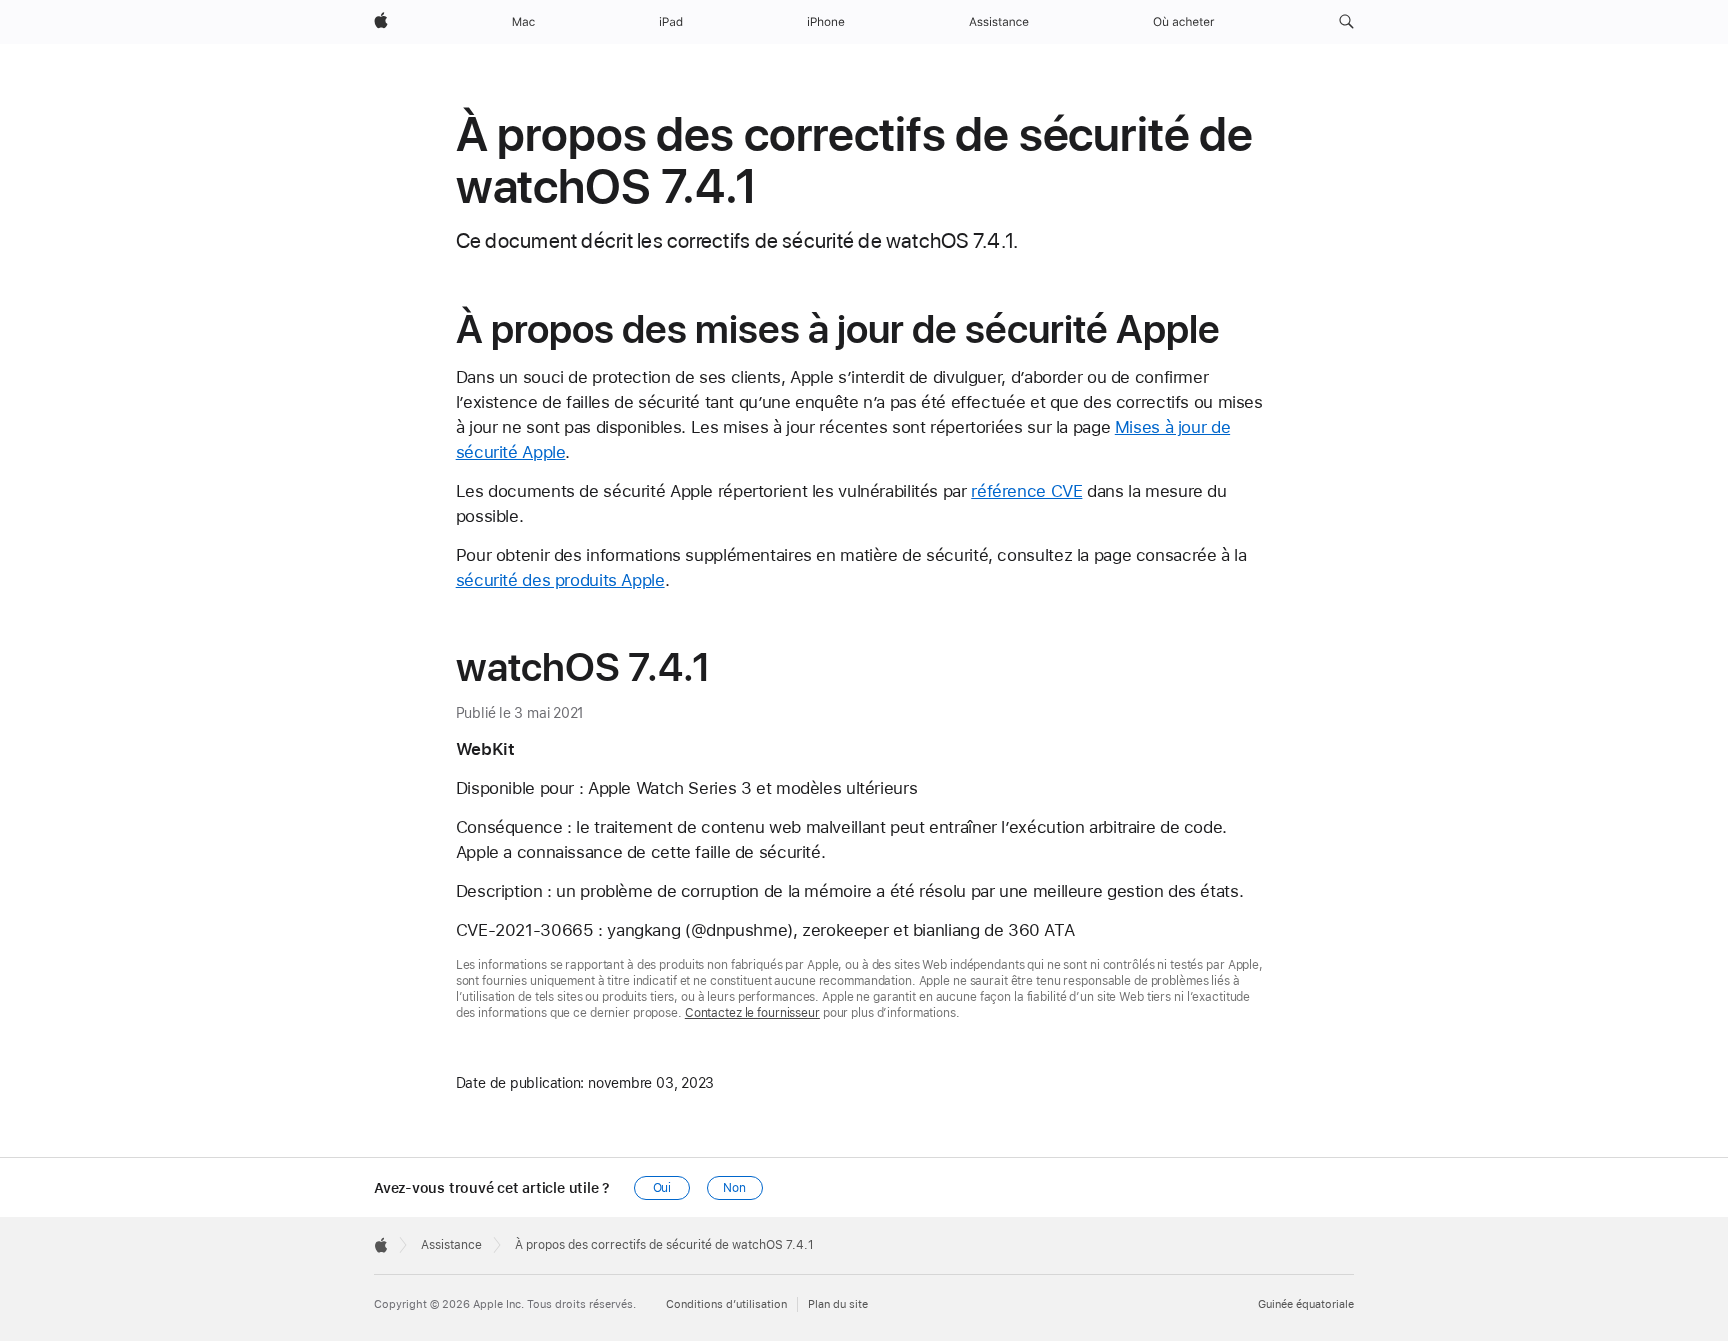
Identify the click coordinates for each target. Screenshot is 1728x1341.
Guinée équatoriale (1306, 1304)
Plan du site (838, 1304)
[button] (1346, 22)
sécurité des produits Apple (560, 580)
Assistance (451, 1245)
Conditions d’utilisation (726, 1304)
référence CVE (1026, 491)
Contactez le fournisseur (752, 1013)
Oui (662, 1188)
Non (734, 1188)
